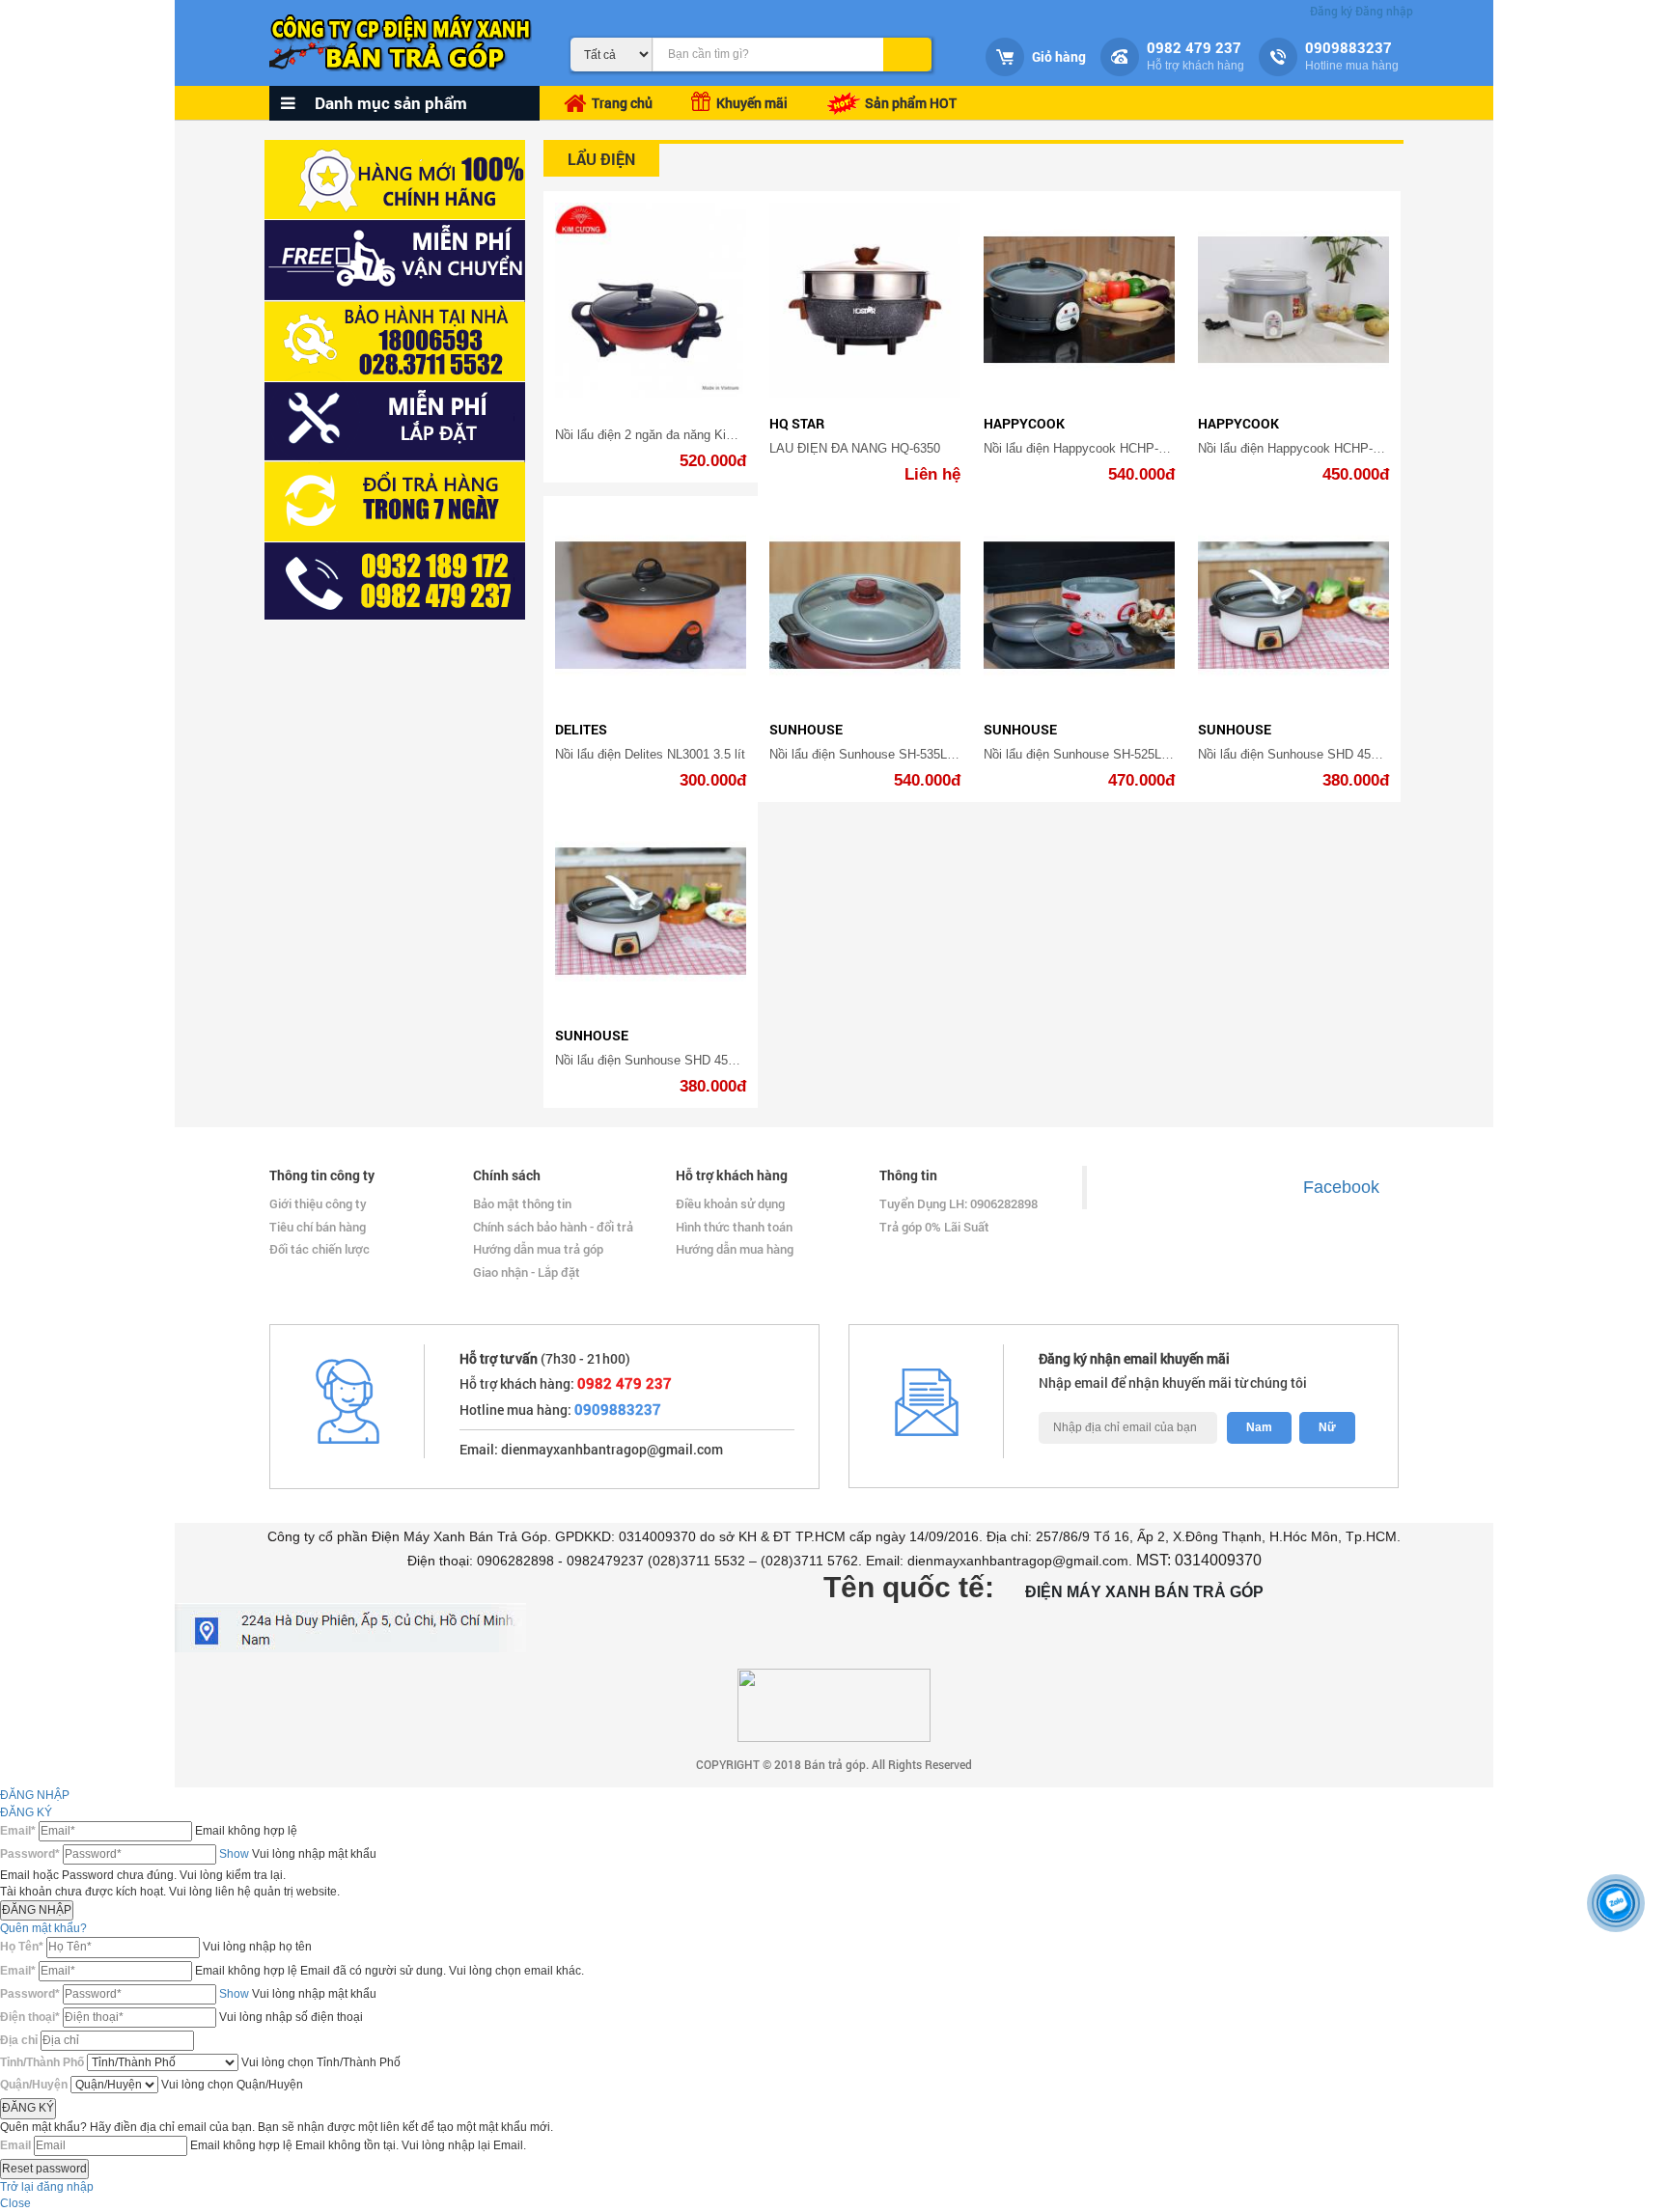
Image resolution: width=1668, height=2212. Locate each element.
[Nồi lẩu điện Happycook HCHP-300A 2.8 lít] (1079, 301)
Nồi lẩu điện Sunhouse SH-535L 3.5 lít (876, 754)
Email (15, 2145)
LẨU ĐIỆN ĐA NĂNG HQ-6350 (855, 448)
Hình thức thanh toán (734, 1227)
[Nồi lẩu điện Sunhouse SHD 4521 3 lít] (1293, 606)
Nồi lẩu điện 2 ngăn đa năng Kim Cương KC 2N (688, 435)
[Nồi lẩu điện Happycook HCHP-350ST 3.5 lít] (1293, 301)
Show (234, 1854)
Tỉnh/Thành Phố (42, 2062)
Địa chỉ (19, 2040)
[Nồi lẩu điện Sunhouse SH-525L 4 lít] (1079, 606)
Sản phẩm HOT (909, 103)
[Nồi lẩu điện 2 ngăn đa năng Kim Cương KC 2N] (651, 301)
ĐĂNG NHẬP (35, 1795)
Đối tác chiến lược (320, 1249)
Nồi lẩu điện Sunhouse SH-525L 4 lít (1085, 754)
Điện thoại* (30, 2017)
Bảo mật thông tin (522, 1203)
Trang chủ (622, 103)
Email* (18, 1831)
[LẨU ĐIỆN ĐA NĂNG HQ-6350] (865, 301)
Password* (30, 1854)
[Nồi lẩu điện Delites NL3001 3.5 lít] (651, 606)
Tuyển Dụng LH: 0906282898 (959, 1203)
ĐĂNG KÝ (26, 1812)
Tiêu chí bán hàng (318, 1227)
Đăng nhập (1384, 11)
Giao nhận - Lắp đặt (527, 1272)
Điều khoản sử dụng (730, 1203)
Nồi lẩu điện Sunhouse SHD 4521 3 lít (1304, 754)
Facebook (1341, 1187)
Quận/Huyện (34, 2085)
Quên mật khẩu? (43, 1928)
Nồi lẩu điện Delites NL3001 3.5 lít (650, 754)
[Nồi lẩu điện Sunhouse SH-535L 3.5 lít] (865, 606)
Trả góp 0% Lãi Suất (934, 1227)
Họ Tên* (22, 1947)
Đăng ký (1331, 11)
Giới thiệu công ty (318, 1203)
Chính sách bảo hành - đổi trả (553, 1227)
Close (15, 2203)
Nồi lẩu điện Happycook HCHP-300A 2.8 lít (1103, 448)
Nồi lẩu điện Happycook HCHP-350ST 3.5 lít (1321, 448)
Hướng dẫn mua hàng (735, 1249)
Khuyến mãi (749, 103)
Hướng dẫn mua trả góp (538, 1249)
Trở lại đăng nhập (47, 2187)
